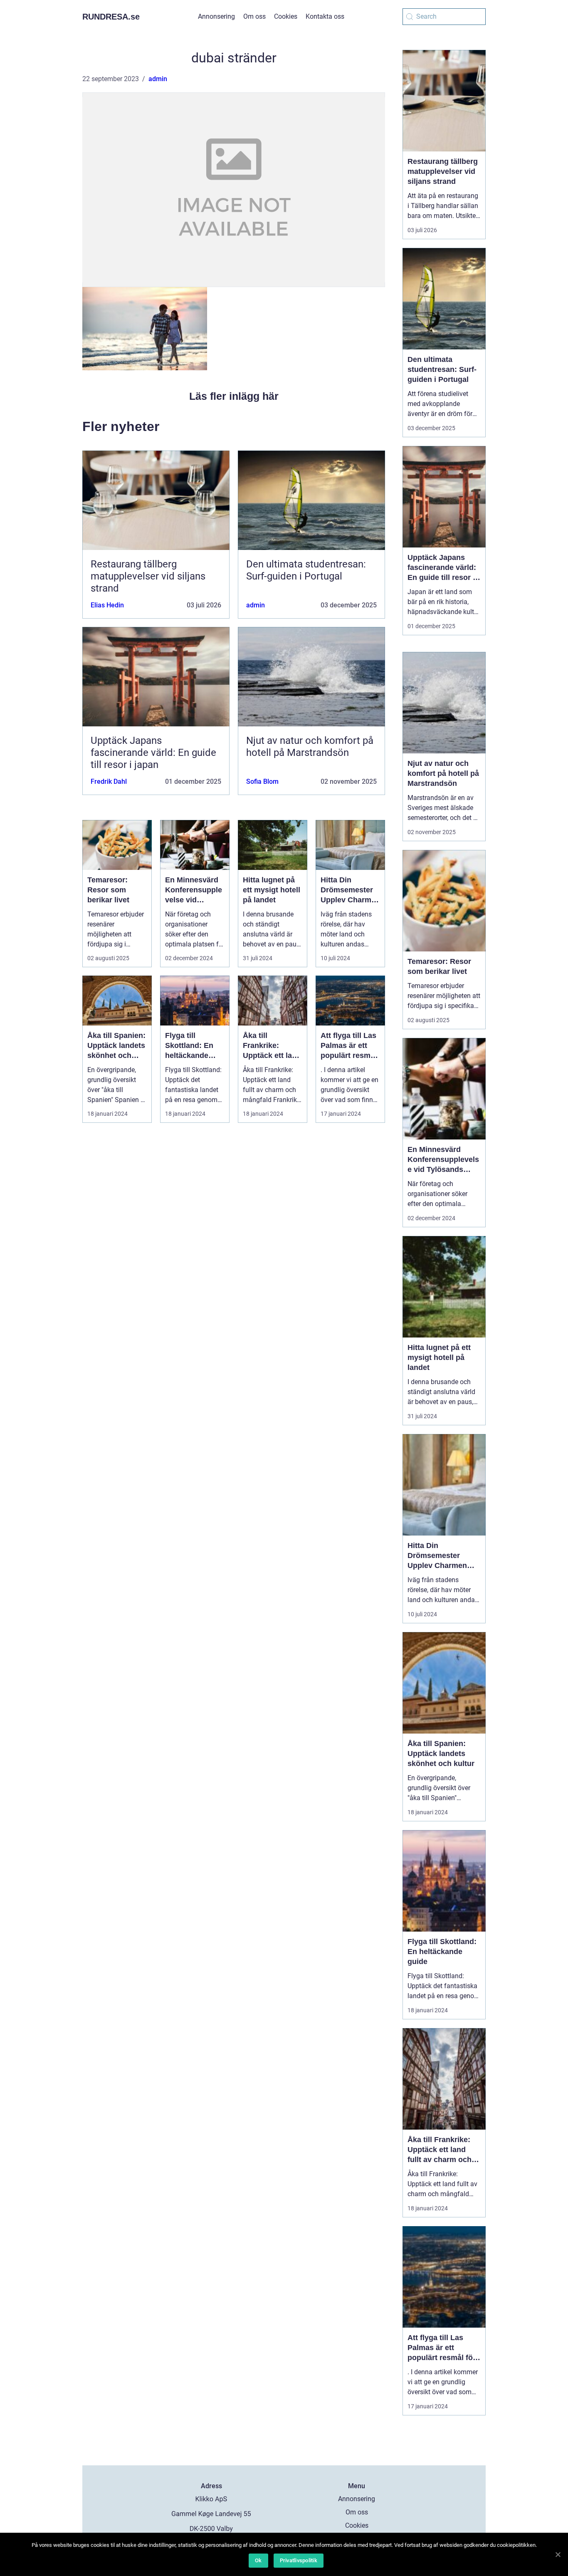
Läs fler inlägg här (234, 396)
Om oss (254, 16)
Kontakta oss (325, 16)
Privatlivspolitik (299, 2560)
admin (158, 79)
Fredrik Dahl (109, 781)
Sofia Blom (262, 781)
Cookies (286, 16)
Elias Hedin (107, 605)
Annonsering (216, 16)
